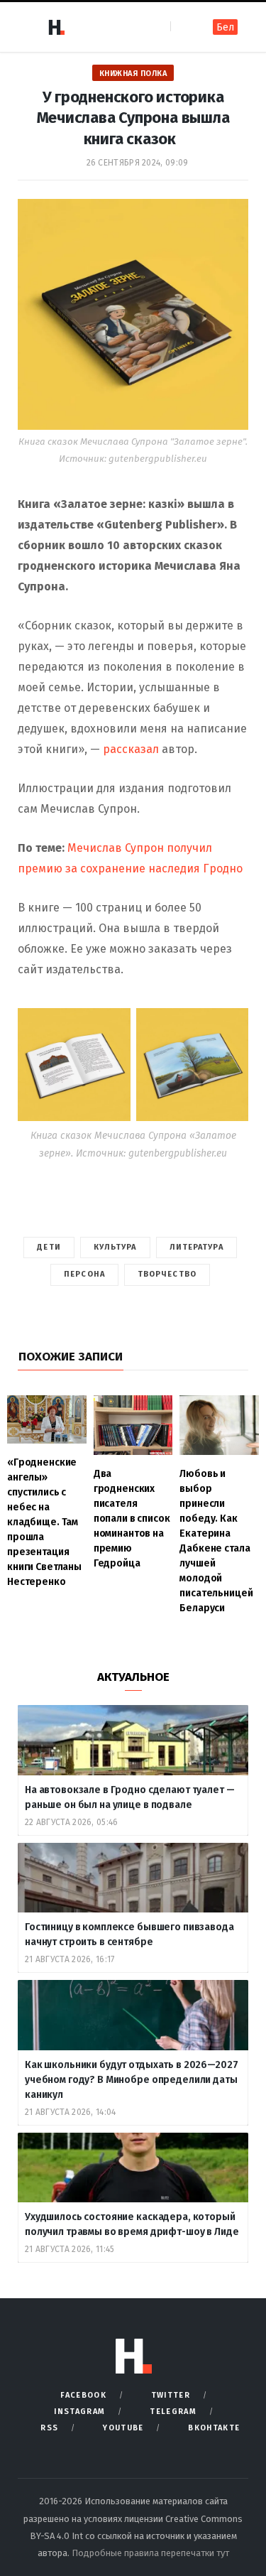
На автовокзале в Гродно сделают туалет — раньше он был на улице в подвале (129, 1797)
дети (49, 1247)
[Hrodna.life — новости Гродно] (56, 27)
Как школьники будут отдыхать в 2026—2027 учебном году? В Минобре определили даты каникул (131, 2080)
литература (196, 1247)
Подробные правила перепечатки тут (150, 2553)
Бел (225, 27)
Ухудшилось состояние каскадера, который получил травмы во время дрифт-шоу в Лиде (133, 2224)
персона (84, 1274)
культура (115, 1247)
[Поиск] (183, 27)
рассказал (131, 749)
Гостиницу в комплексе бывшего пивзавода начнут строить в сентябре (129, 1934)
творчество (167, 1274)
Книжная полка (133, 74)
